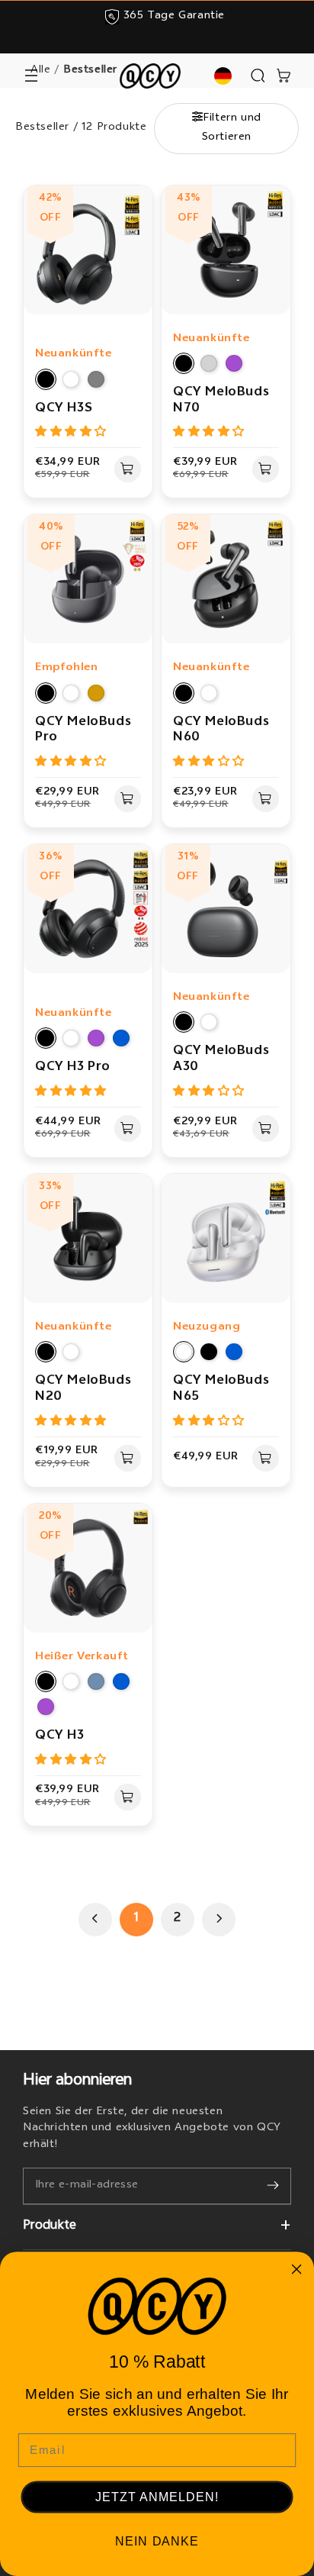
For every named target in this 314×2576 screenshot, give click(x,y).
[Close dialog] (296, 2270)
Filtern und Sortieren (232, 128)
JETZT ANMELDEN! (157, 2497)
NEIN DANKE (157, 2541)
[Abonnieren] (273, 2185)
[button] (31, 76)
